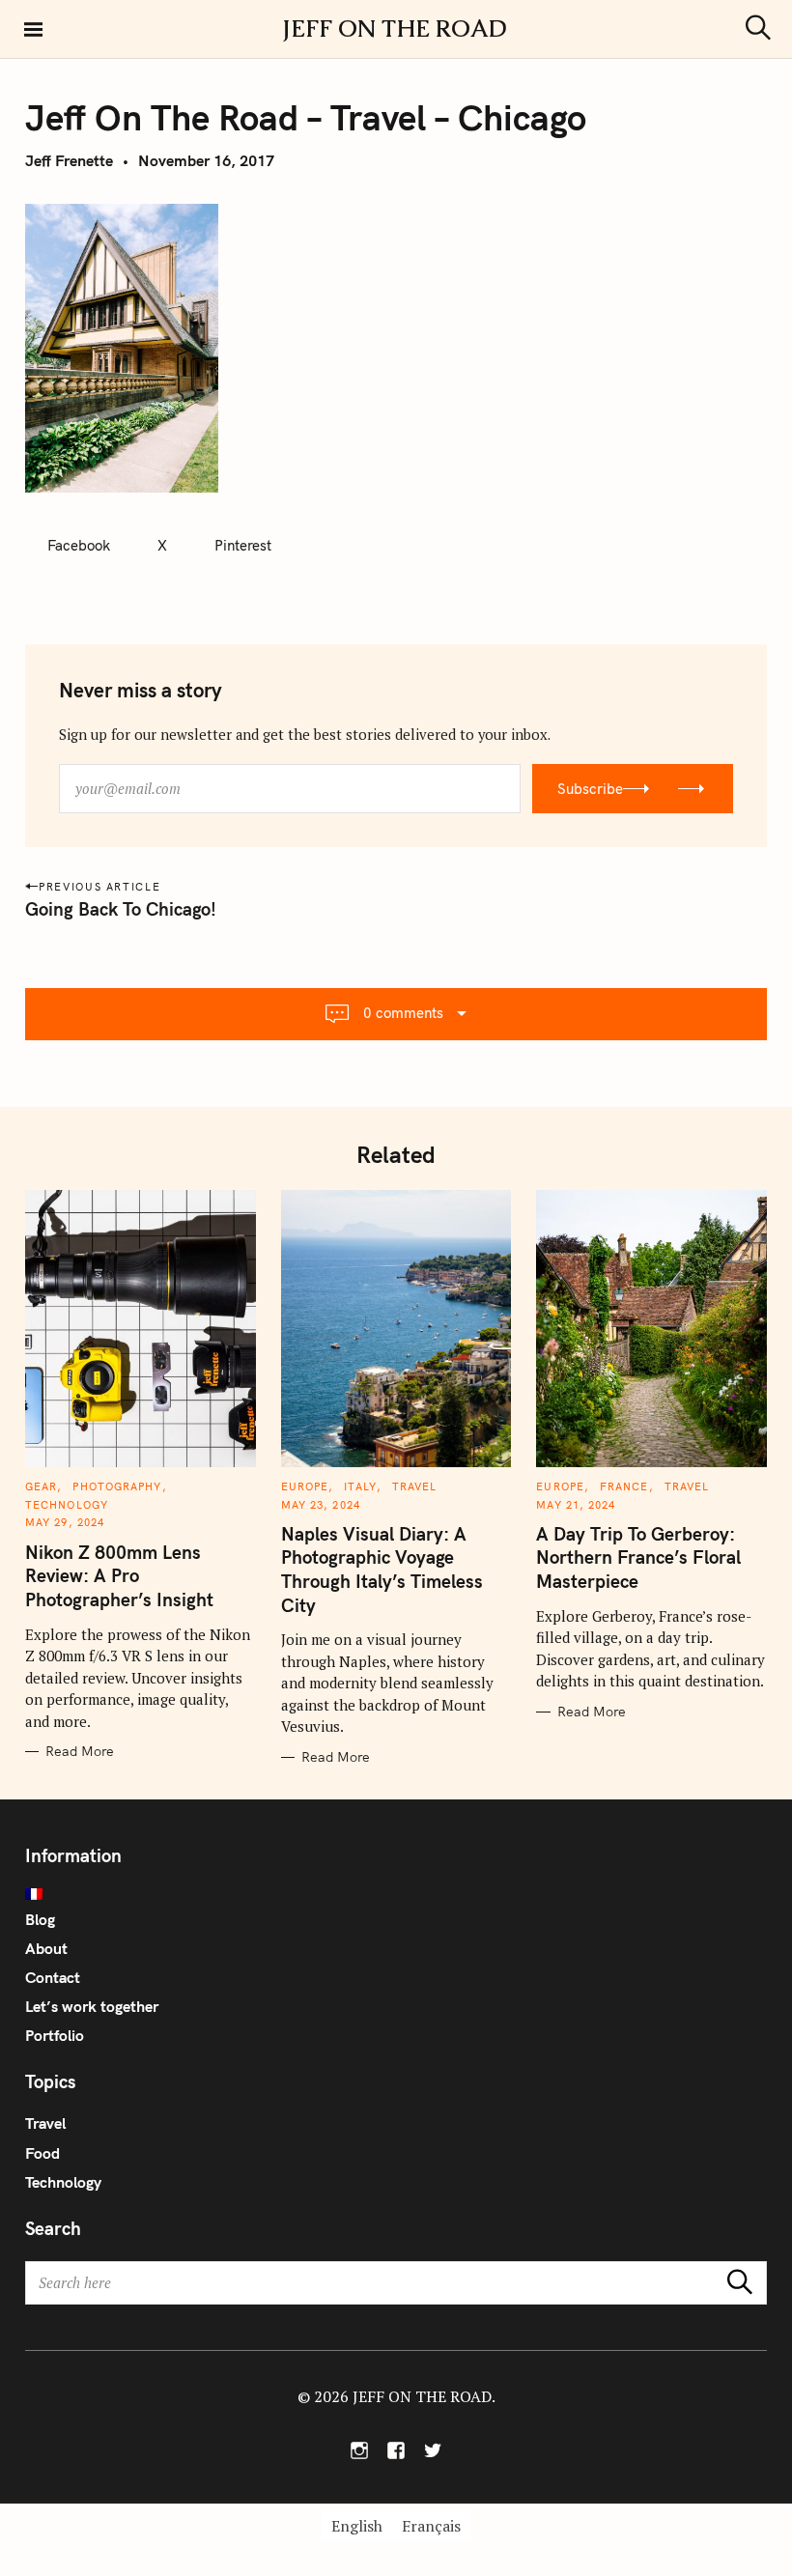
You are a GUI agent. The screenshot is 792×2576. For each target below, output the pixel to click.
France (624, 1486)
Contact (53, 1977)
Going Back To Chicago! (121, 909)
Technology (67, 1505)
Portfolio (55, 2035)
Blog (40, 1919)
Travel (415, 1486)
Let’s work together (92, 2006)
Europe (305, 1486)
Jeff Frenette (69, 160)
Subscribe (590, 789)
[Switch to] (396, 1894)
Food (42, 2153)
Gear (41, 1486)
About (46, 1948)
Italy (360, 1486)
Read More (80, 1752)
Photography (117, 1486)
